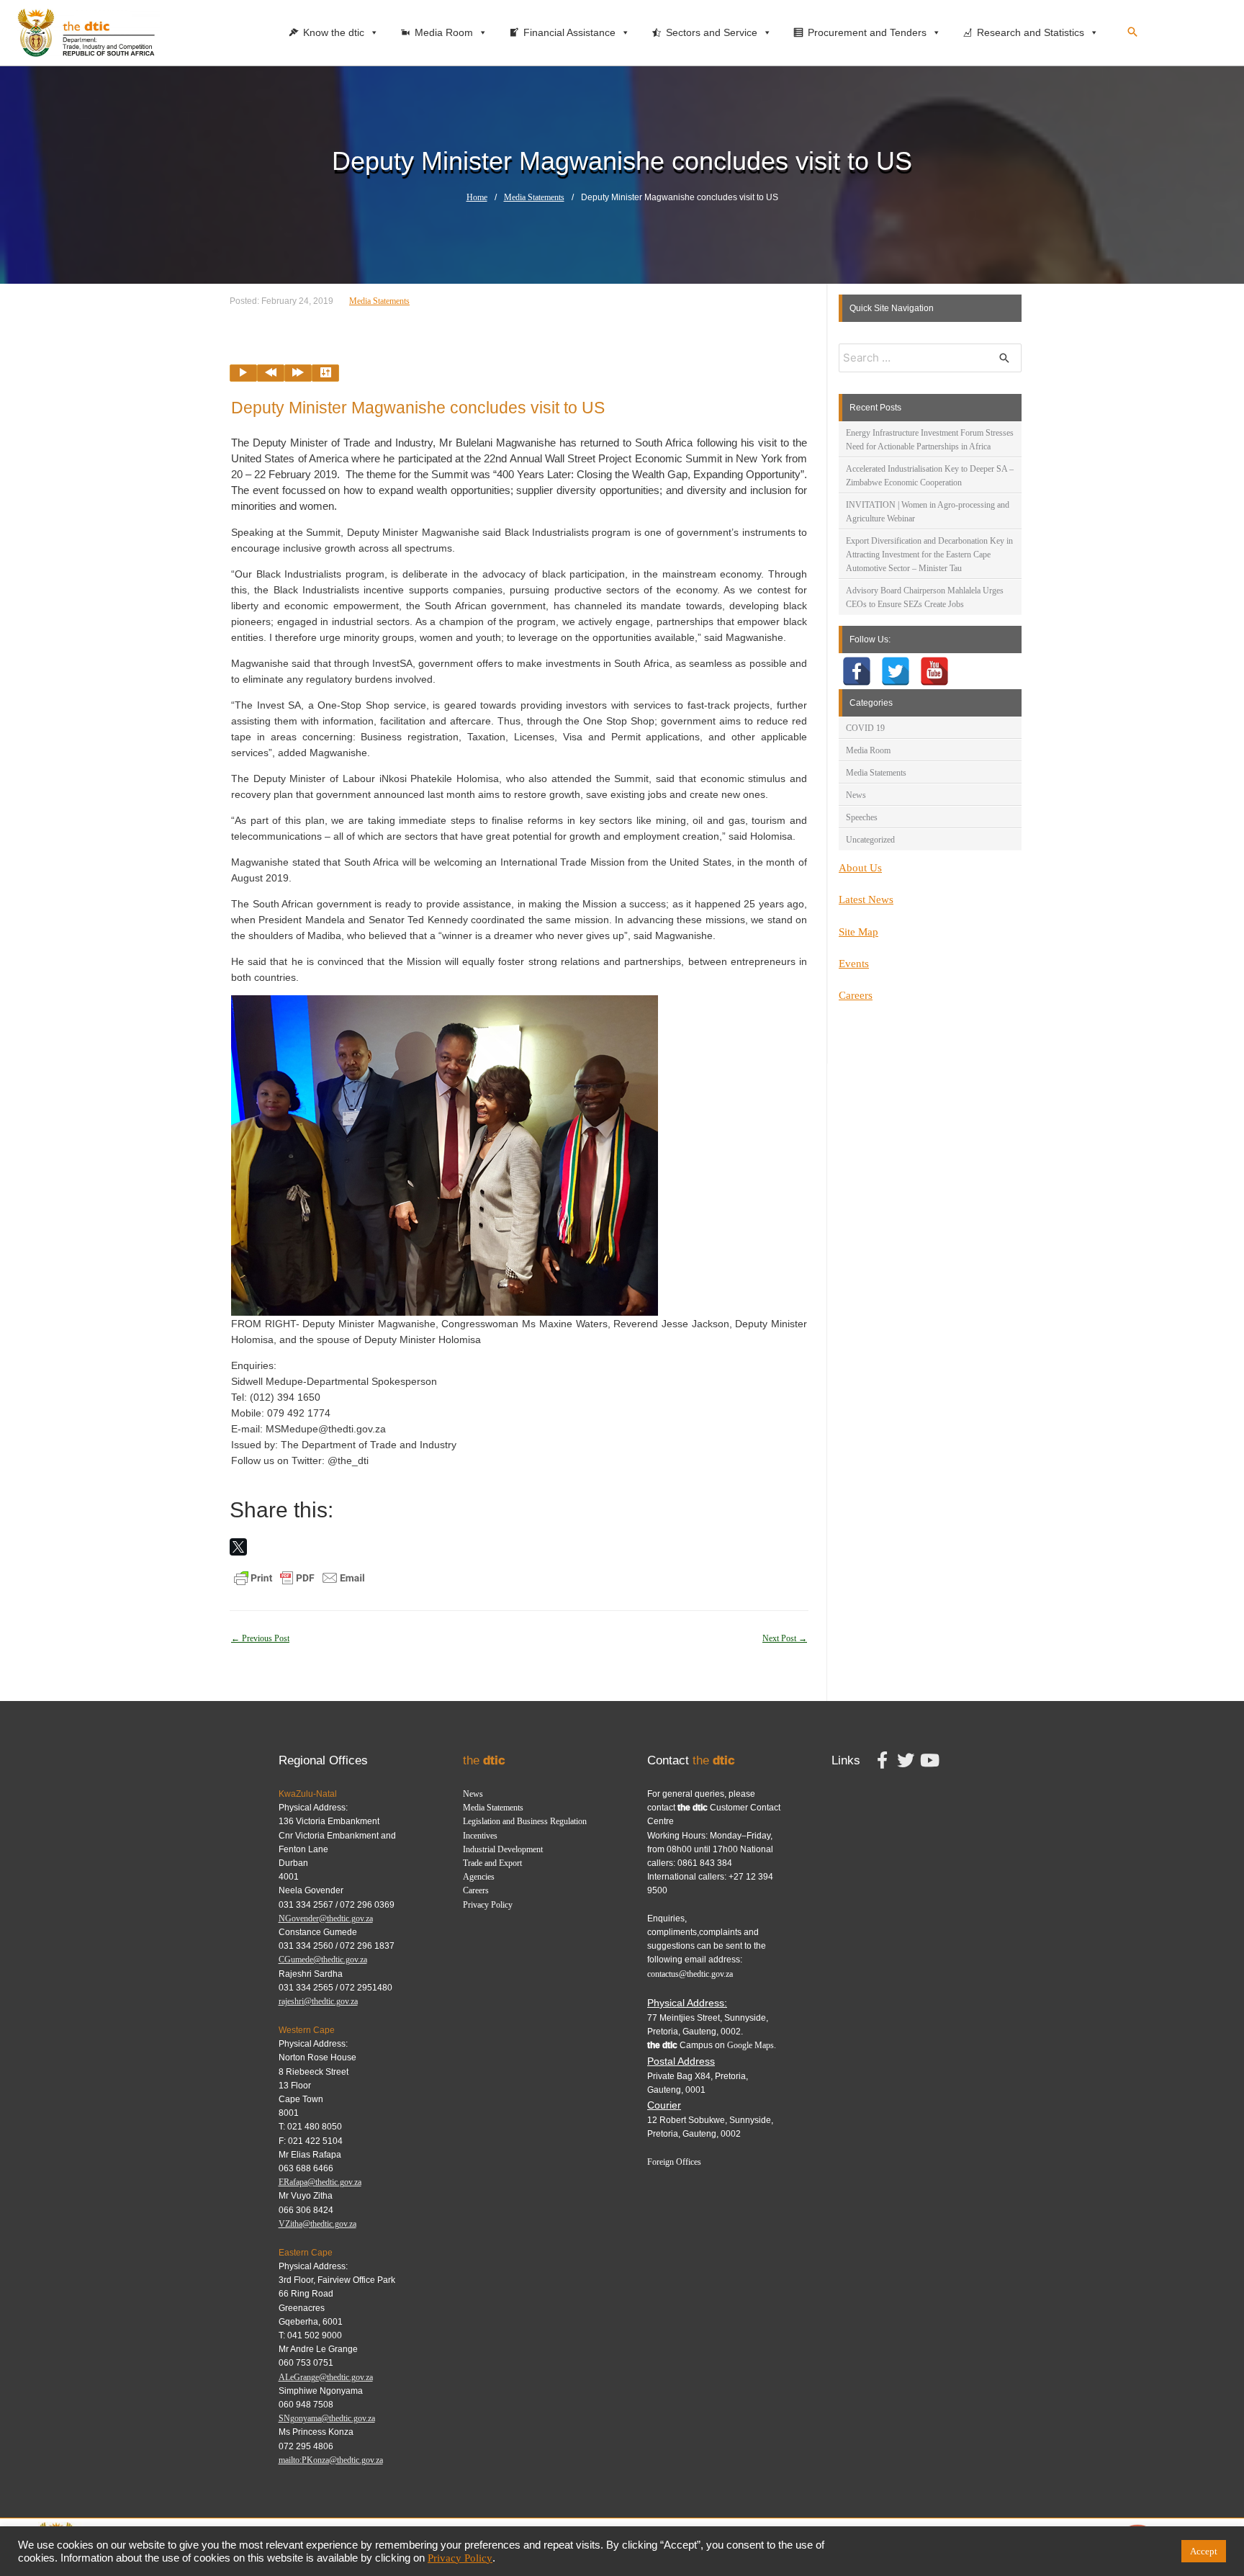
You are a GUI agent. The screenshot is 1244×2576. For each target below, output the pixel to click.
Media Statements (534, 197)
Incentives (480, 1836)
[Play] (243, 373)
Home (477, 197)
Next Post (785, 1638)
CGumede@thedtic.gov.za (323, 1960)
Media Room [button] (444, 32)
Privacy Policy (488, 1905)
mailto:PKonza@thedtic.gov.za (331, 2460)
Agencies (479, 1877)
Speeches (862, 817)
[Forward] (298, 373)
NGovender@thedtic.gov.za (326, 1918)
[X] (238, 1547)
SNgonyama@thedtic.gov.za (327, 2418)
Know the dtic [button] (334, 32)
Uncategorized (870, 840)
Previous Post (260, 1638)
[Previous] (271, 373)
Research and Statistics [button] (1031, 32)
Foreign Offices (674, 2162)
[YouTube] (934, 671)
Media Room (868, 750)
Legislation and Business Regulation (525, 1821)
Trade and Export (492, 1863)
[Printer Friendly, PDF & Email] (299, 1577)
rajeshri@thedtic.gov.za (318, 2001)
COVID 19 (865, 728)
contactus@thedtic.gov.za (690, 1974)
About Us (860, 868)
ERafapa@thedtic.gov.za (320, 2182)
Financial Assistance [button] (569, 32)
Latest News (866, 899)
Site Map (858, 932)
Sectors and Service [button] (712, 32)
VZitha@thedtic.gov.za (317, 2224)
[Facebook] (857, 671)
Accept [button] (1204, 2551)
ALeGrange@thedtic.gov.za (326, 2377)
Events (854, 964)
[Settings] (325, 373)
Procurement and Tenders (867, 32)
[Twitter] (896, 671)
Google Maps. (752, 2045)
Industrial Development (503, 1849)
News (856, 795)
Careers (856, 995)
